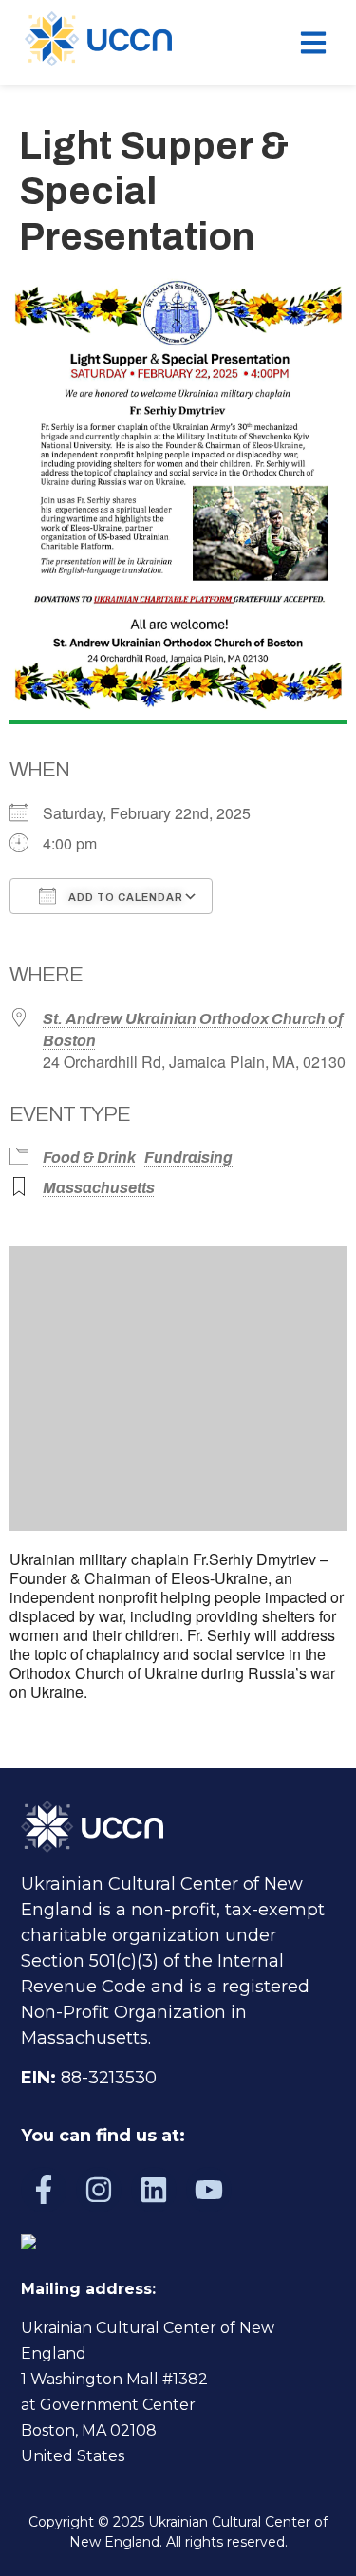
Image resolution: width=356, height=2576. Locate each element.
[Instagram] (99, 2190)
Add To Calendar (124, 897)
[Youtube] (209, 2190)
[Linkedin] (154, 2190)
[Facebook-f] (44, 2190)
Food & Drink (89, 1157)
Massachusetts (99, 1188)
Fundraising (188, 1157)
